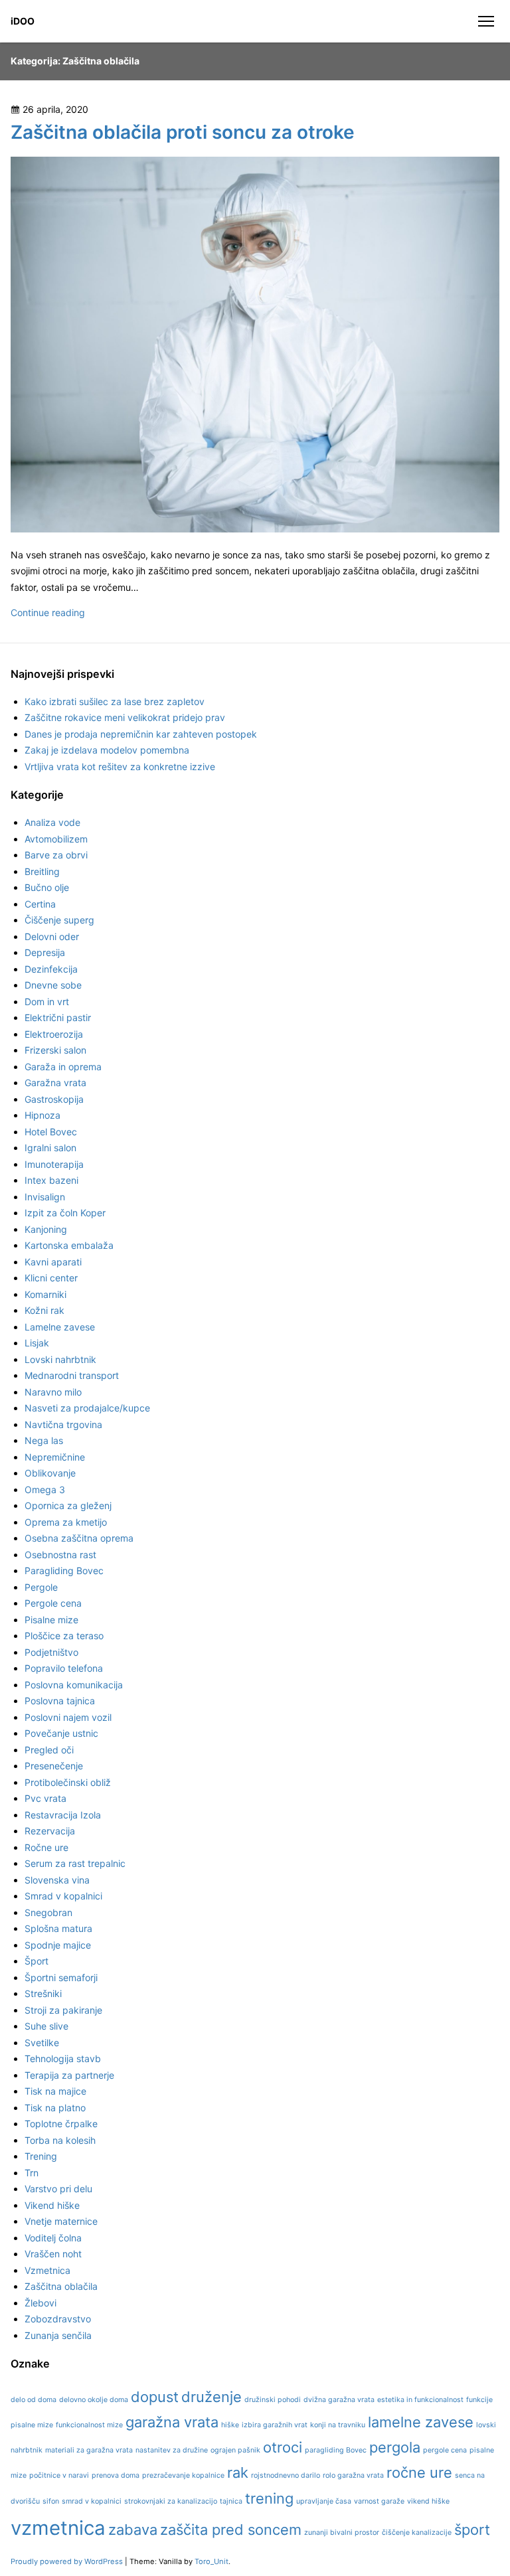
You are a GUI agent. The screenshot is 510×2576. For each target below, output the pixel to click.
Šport (37, 1961)
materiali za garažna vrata (89, 2450)
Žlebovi (41, 2303)
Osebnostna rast (60, 1555)
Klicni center (51, 1278)
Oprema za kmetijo (66, 1522)
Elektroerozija (54, 1034)
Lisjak (37, 1343)
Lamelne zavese (60, 1327)
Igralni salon (50, 1148)
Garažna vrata (55, 1083)
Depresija (45, 952)
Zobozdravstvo (58, 2319)
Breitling (42, 871)
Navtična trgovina (63, 1424)
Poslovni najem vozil (68, 1717)
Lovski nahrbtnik (60, 1359)
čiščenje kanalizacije (417, 2533)
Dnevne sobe (53, 985)
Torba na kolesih (60, 2140)
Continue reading (48, 612)
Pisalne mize (51, 1620)
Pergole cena (53, 1603)
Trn (32, 2173)
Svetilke (42, 2043)
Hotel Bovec (51, 1132)
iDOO (23, 21)
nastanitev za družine (172, 2450)
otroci (283, 2447)
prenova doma (116, 2475)
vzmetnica (58, 2528)
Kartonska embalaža (69, 1245)
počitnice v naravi (59, 2475)
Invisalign (45, 1197)
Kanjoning (46, 1229)
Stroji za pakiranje (63, 2010)
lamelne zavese (421, 2422)
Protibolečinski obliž (68, 1782)
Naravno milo (53, 1392)
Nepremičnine (55, 1457)
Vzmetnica (47, 2270)
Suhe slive (46, 2026)
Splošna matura (58, 1928)
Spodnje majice (58, 1945)
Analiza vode (52, 822)
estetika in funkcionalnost (420, 2400)
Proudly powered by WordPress (68, 2561)
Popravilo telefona (64, 1668)
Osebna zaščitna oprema (79, 1538)
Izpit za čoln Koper (65, 1213)
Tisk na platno (55, 2108)
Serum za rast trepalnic (75, 1863)
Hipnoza (42, 1115)
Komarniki (45, 1294)
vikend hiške (428, 2501)
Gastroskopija (54, 1099)
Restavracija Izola (63, 1815)
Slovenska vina (57, 1880)
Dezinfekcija (51, 969)
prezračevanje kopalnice (183, 2475)
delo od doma (34, 2400)
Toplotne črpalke (61, 2124)
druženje (212, 2397)
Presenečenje (54, 1766)
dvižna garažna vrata (339, 2400)
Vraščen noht (53, 2254)
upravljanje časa (324, 2501)
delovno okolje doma (94, 2400)
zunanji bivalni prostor (342, 2533)
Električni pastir (58, 1017)
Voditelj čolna (53, 2238)
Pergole (41, 1587)
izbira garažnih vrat (275, 2425)
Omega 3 (45, 1489)
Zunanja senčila (58, 2335)
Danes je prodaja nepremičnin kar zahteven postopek (141, 734)
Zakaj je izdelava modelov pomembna (107, 750)
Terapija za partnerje (69, 2075)
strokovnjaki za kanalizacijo (171, 2501)
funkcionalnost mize (89, 2425)
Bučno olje (47, 887)
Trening (41, 2156)
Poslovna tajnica (60, 1701)
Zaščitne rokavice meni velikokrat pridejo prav (125, 717)
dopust (155, 2397)
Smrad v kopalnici (63, 1896)
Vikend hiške (52, 2205)
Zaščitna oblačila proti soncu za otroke (183, 132)
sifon (51, 2501)
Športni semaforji (61, 1977)
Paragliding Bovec (64, 1570)
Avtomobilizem (56, 839)
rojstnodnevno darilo (286, 2475)
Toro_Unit (212, 2561)
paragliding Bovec (336, 2450)
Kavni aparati (53, 1262)
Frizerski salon (55, 1050)
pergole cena (445, 2450)
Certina (40, 904)
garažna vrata (172, 2422)
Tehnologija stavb (63, 2058)
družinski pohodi (273, 2400)
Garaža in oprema (63, 1067)
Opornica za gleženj (68, 1505)
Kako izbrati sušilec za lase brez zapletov (115, 701)
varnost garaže (379, 2501)
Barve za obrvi (56, 855)
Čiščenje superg (59, 920)
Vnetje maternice (61, 2221)
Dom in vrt (47, 1002)
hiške (230, 2425)
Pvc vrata (45, 1798)
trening (269, 2498)
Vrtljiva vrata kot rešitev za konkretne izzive (120, 766)
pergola (395, 2447)
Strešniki (43, 1993)
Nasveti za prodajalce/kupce (87, 1408)
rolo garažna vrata (353, 2475)
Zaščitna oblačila (61, 2286)
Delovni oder (52, 936)
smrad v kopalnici (92, 2501)
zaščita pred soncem (231, 2530)
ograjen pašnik (235, 2450)
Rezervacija (50, 1831)
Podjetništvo (51, 1652)
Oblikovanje (50, 1473)
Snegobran (48, 1912)
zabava (133, 2530)
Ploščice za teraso (64, 1636)
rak (238, 2472)
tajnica (231, 2501)
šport (472, 2530)
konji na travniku (338, 2425)
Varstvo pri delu (58, 2189)
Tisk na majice (55, 2091)
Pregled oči (49, 1750)
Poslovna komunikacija (74, 1685)
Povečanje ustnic (61, 1733)
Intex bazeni (51, 1180)
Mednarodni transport (72, 1375)
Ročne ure (46, 1847)
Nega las (44, 1440)
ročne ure (419, 2472)
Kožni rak (44, 1310)
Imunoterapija (54, 1164)
